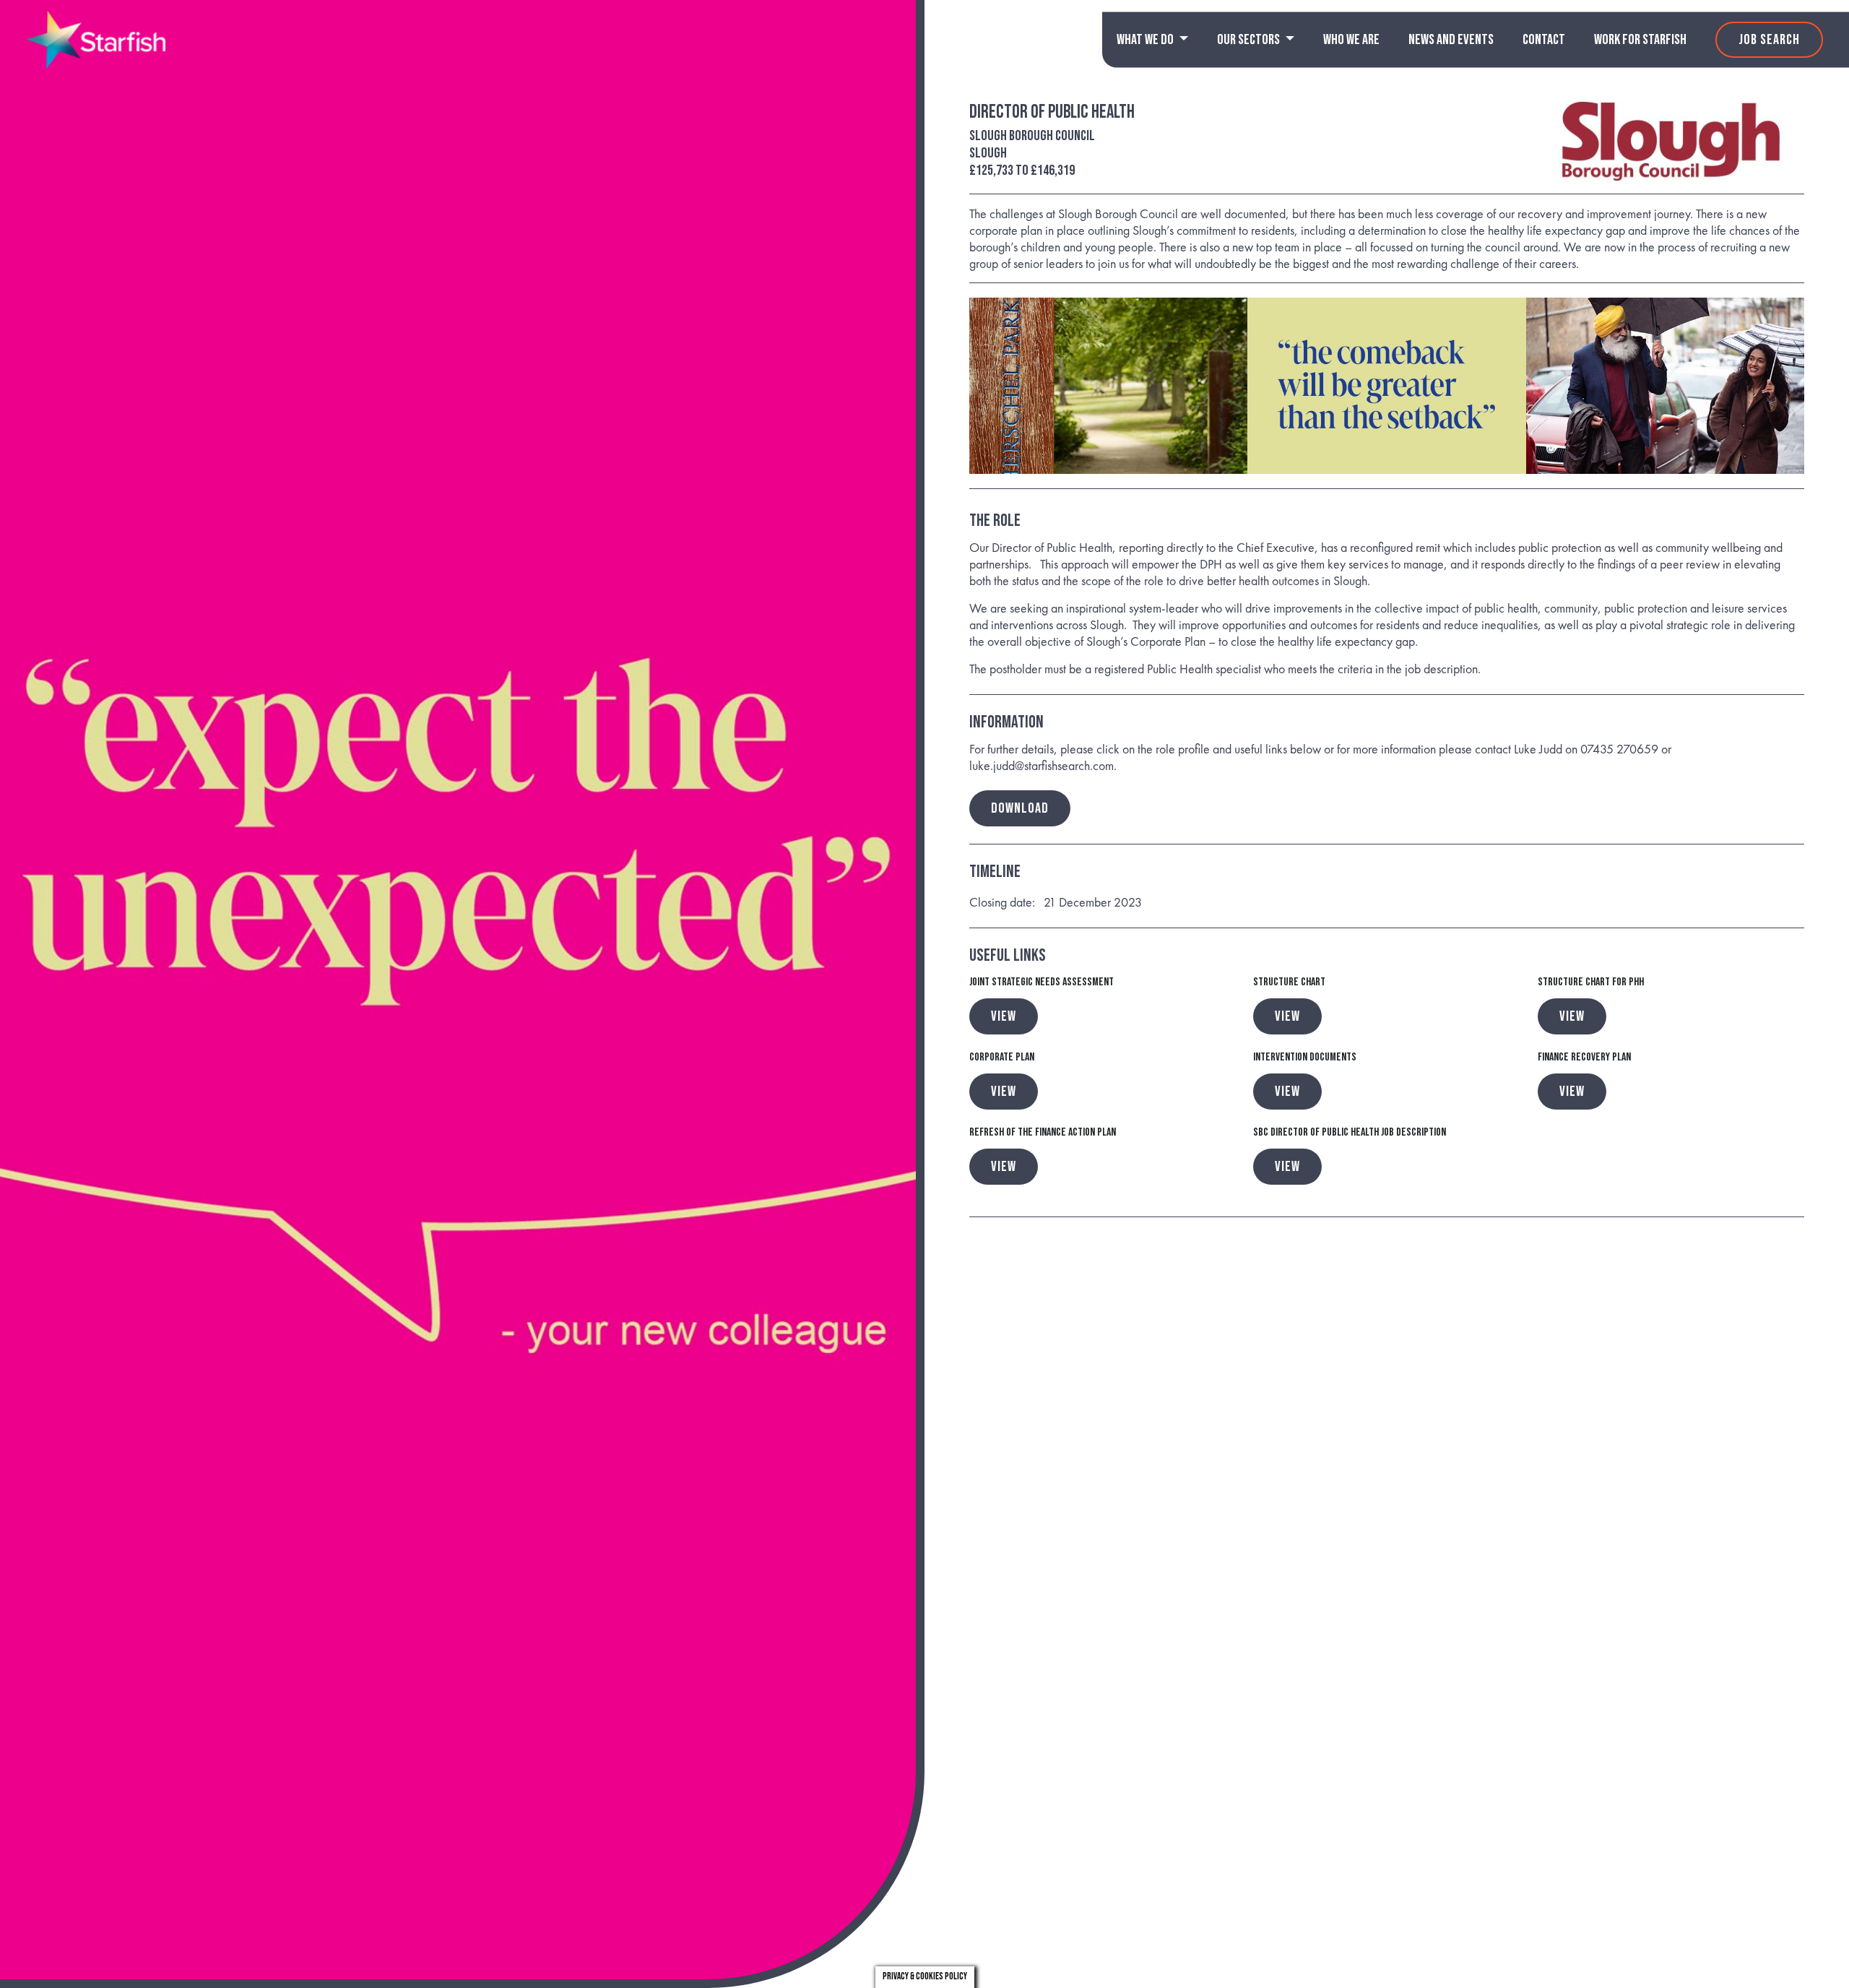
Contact (1544, 40)
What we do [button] (1146, 40)
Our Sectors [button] (1250, 40)
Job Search (1769, 40)
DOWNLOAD (1020, 808)
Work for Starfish (1640, 40)
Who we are (1351, 40)
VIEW (1004, 1016)
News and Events (1451, 40)
